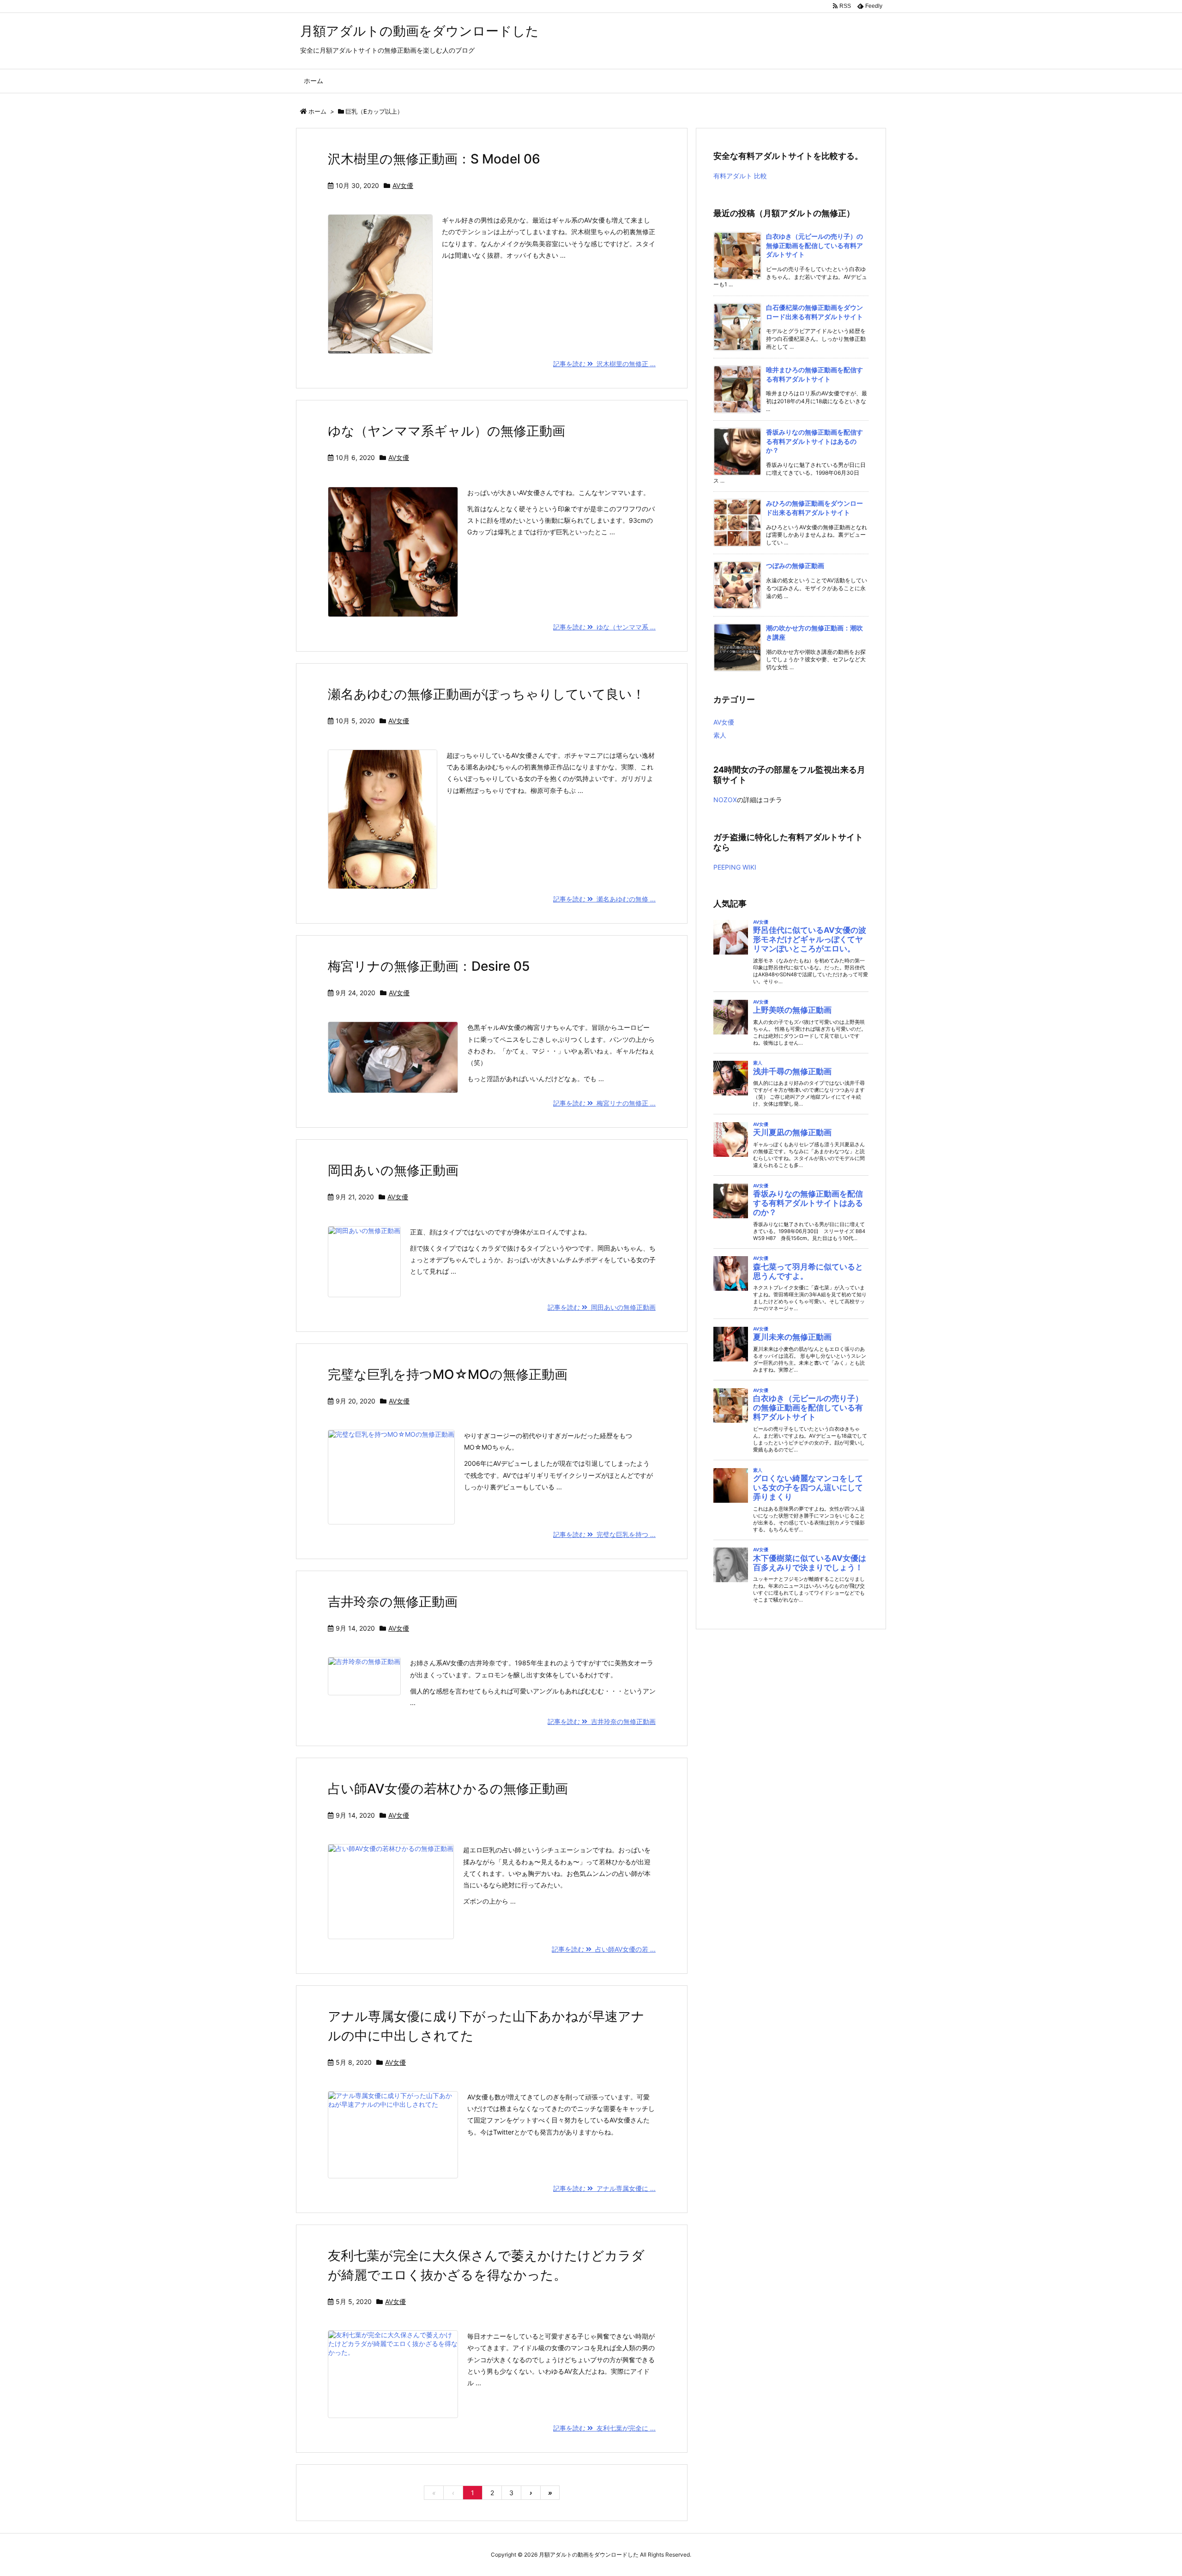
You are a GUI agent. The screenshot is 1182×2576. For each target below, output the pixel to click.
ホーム (317, 111)
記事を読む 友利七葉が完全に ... (604, 2428)
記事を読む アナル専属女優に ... (604, 2188)
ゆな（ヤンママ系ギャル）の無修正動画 (446, 431)
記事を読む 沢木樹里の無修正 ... (604, 364)
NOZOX (725, 800)
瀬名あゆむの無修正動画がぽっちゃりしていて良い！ (486, 694)
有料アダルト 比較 (740, 176)
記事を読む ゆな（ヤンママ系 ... (604, 627)
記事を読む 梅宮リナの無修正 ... (604, 1103)
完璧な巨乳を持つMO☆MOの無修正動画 (448, 1374)
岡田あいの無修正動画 (393, 1170)
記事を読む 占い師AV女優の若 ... (604, 1949)
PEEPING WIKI (735, 867)
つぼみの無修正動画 (795, 565)
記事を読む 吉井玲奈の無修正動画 (602, 1721)
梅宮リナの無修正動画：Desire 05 (429, 966)
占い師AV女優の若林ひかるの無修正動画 (448, 1789)
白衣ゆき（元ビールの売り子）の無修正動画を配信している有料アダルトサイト (814, 245)
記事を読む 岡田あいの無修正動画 (602, 1307)
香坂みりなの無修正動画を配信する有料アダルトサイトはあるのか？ (814, 441)
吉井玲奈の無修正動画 (393, 1602)
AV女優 (403, 185)
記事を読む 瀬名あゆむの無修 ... (604, 899)
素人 (720, 735)
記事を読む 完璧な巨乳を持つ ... (604, 1534)
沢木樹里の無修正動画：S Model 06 (434, 159)
